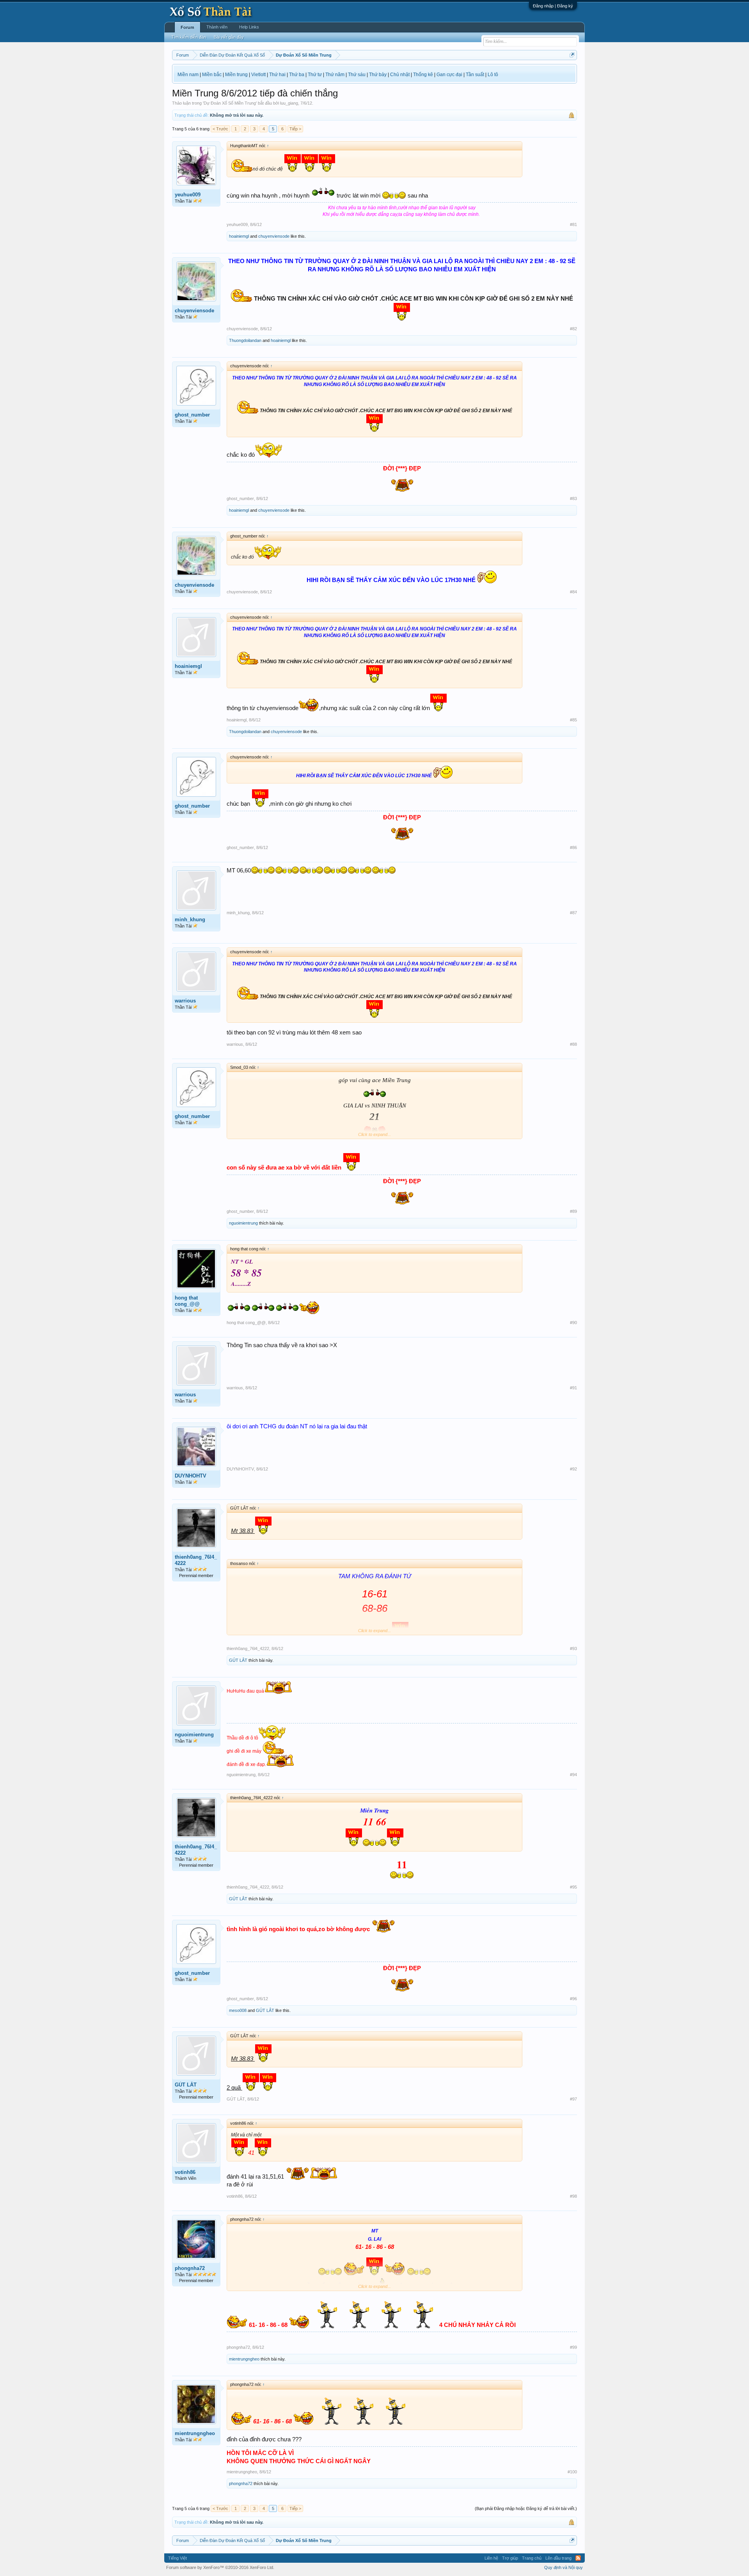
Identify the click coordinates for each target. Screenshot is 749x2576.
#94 (573, 1775)
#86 (573, 847)
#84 (573, 592)
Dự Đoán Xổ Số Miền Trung (230, 103)
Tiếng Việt (177, 2558)
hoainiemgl (239, 236)
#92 (573, 1469)
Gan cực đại (449, 75)
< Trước (220, 129)
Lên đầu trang (558, 2558)
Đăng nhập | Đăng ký (553, 6)
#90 (573, 1323)
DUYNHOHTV (191, 1476)
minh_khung (190, 919)
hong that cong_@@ (187, 1301)
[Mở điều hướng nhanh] (572, 55)
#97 (573, 2099)
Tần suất (475, 75)
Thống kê (423, 75)
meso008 (238, 2010)
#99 (573, 2347)
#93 (573, 1648)
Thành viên (217, 27)
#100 (572, 2472)
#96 (573, 1999)
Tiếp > (295, 129)
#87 (573, 913)
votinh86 (185, 2172)
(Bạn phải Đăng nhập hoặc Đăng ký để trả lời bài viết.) (526, 2508)
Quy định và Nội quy (564, 2567)
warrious (185, 1001)
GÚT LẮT (238, 1660)
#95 (573, 1887)
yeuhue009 (188, 195)
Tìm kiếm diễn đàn (189, 37)
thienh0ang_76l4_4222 (196, 1560)
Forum (187, 27)
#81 (573, 224)
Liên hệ (491, 2558)
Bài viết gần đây (229, 37)
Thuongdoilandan (245, 340)
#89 (573, 1211)
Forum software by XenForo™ (220, 2567)
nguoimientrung (243, 1223)
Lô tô (493, 75)
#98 (573, 2196)
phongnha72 (190, 2268)
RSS (578, 2558)
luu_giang (289, 103)
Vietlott (258, 75)
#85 (573, 720)
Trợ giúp (510, 2558)
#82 (573, 329)
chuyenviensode (274, 236)
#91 (573, 1388)
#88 (573, 1044)
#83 (573, 498)
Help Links (249, 27)
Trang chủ (532, 2558)
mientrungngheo (244, 2359)
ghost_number (192, 415)
